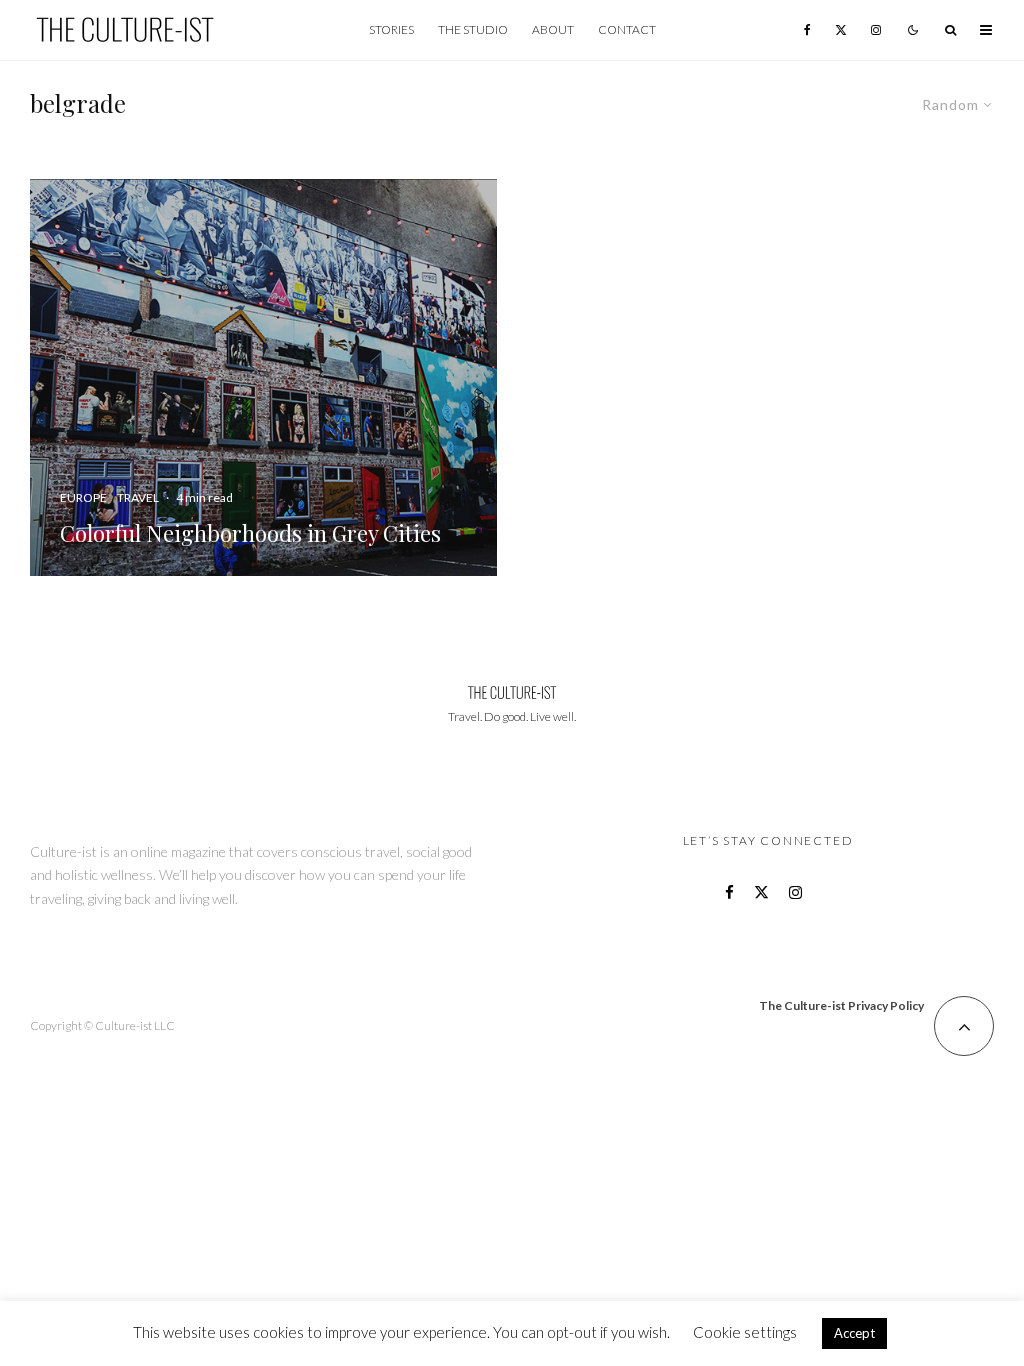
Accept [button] (854, 1333)
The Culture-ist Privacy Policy (841, 1005)
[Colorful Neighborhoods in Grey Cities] (263, 377)
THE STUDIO (473, 29)
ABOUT (553, 29)
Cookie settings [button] (745, 1332)
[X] (841, 30)
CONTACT (627, 29)
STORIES (391, 29)
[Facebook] (807, 30)
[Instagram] (876, 30)
